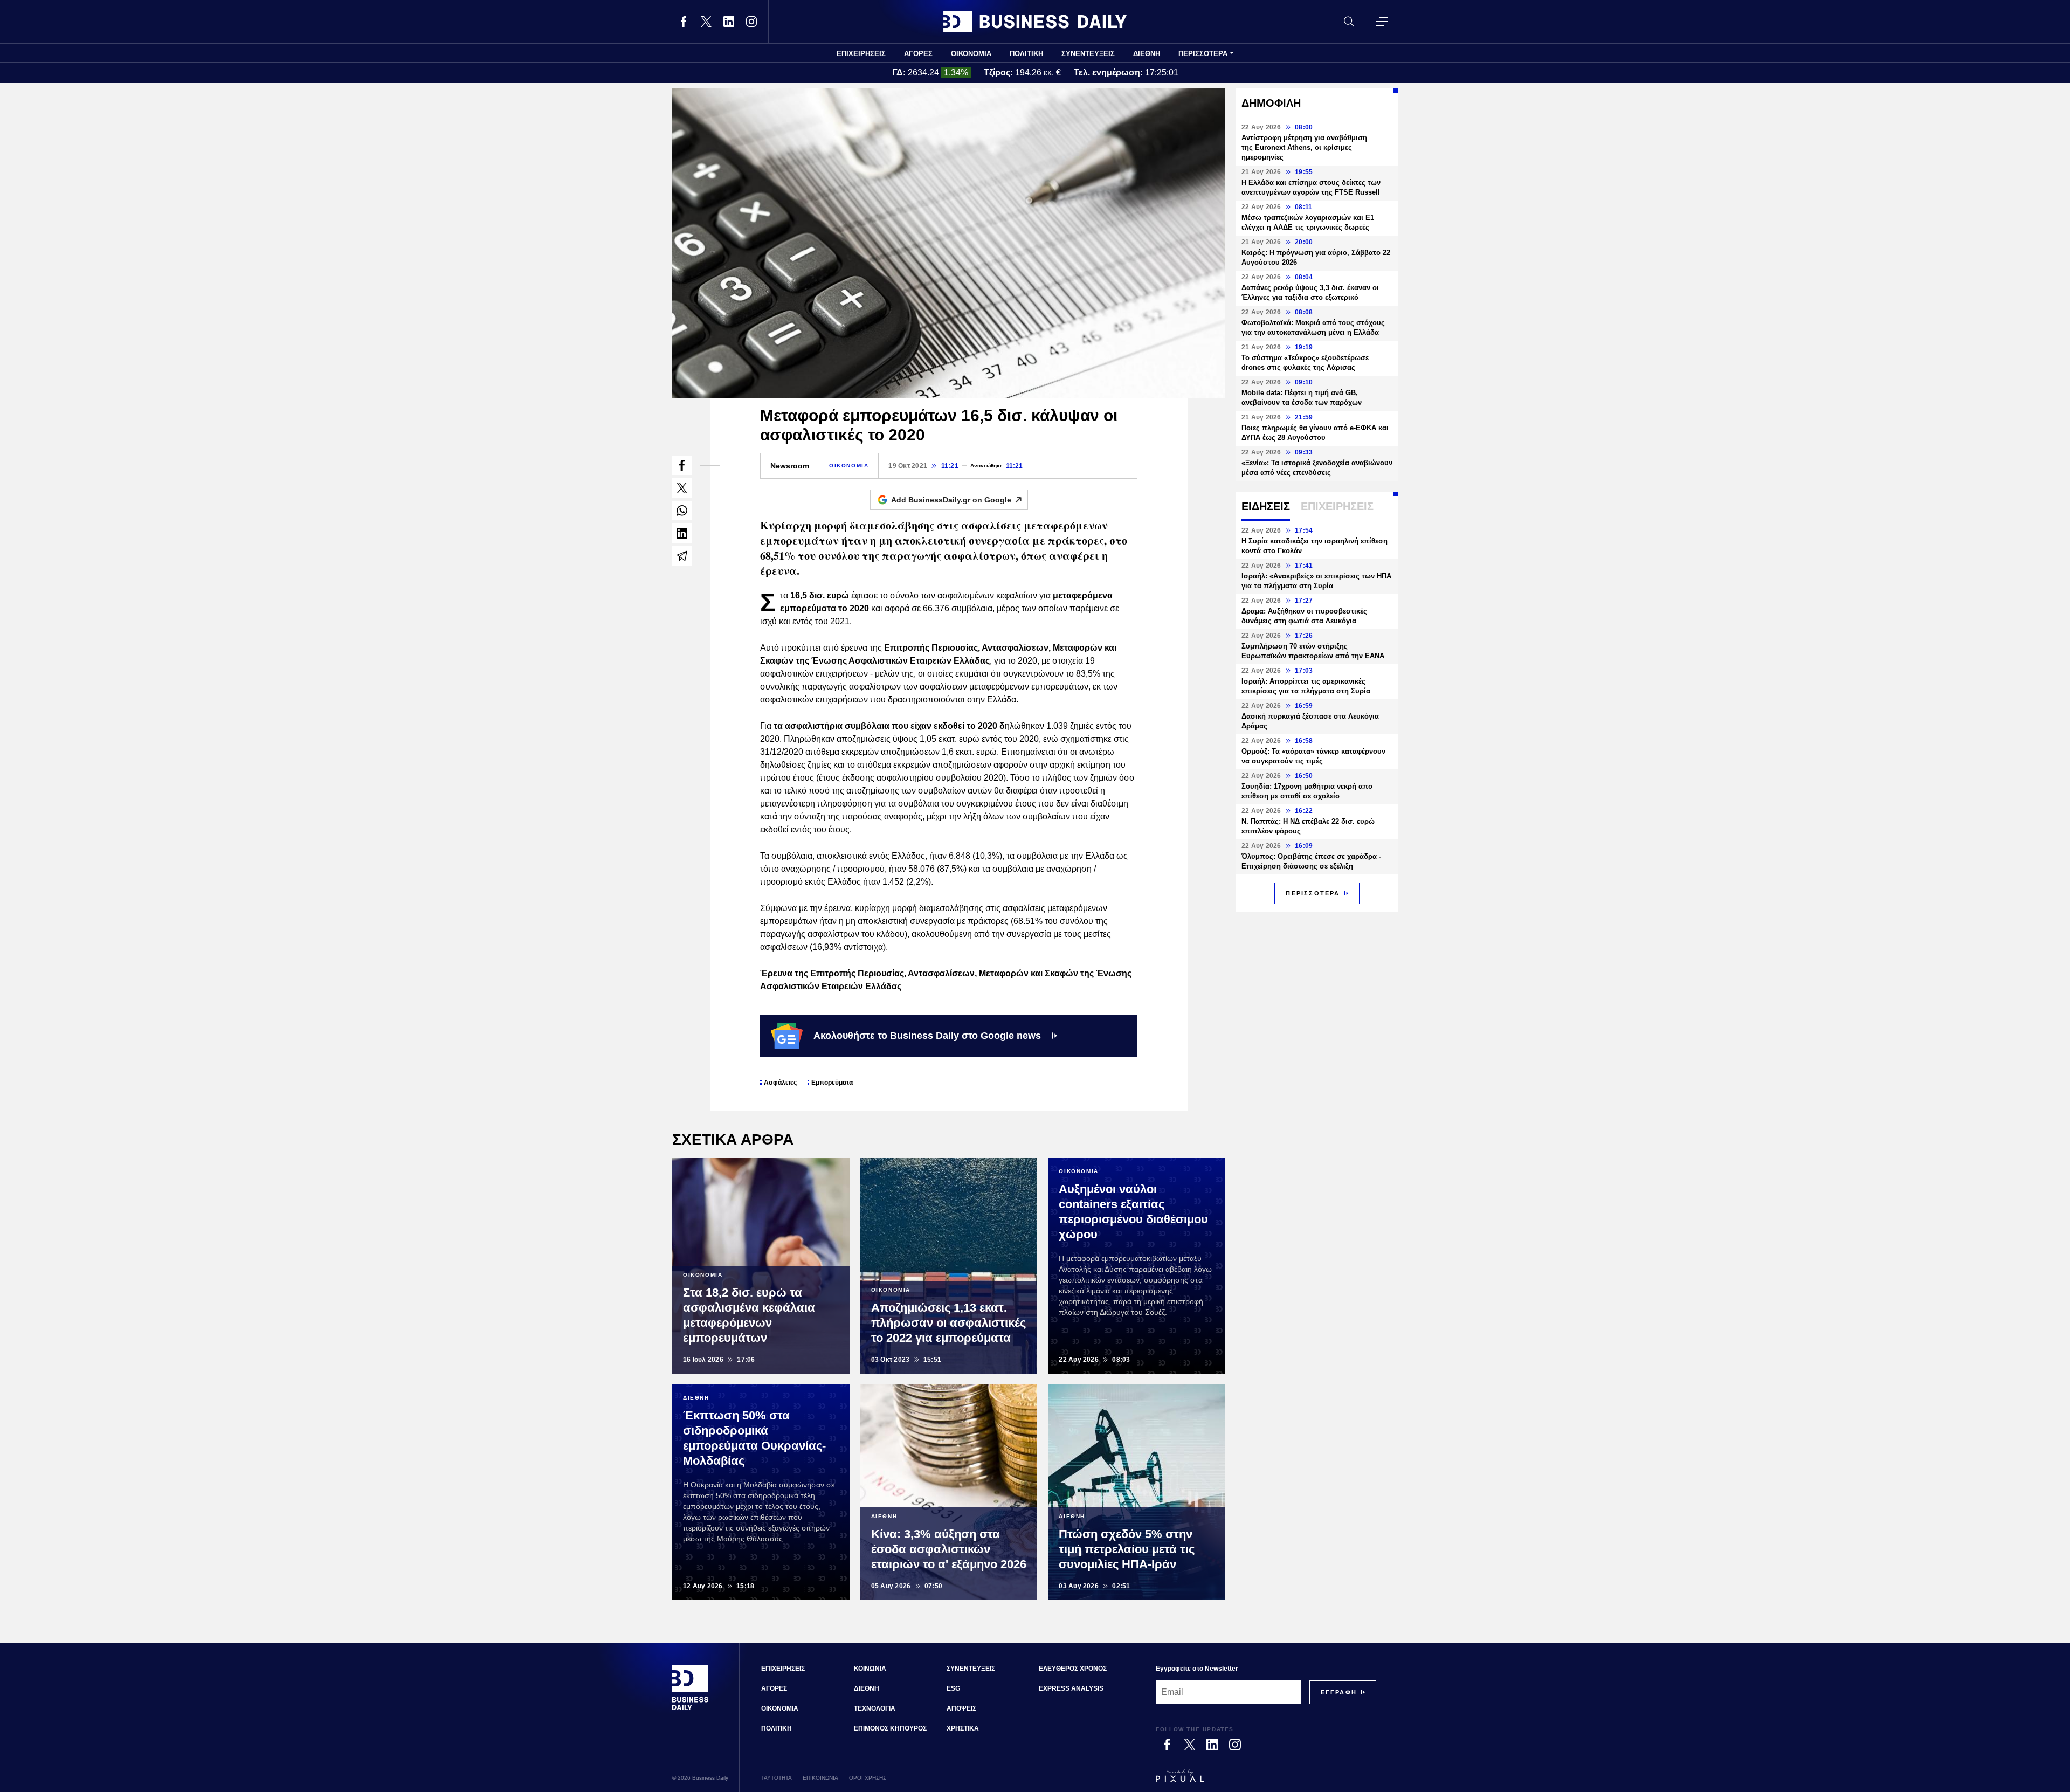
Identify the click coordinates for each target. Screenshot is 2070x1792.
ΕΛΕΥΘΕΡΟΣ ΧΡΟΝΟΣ (1073, 1669)
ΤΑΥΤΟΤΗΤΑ (777, 1778)
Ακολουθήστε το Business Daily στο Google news (927, 1036)
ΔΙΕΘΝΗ (1147, 54)
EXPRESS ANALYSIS (1071, 1688)
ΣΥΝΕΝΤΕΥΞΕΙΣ (1088, 54)
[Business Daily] (1035, 22)
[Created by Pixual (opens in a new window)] (1266, 1781)
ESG (953, 1688)
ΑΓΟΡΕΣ (918, 54)
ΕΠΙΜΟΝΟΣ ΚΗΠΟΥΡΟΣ (890, 1728)
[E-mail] (682, 556)
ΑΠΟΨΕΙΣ (961, 1708)
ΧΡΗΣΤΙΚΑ (963, 1728)
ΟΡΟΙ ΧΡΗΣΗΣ (868, 1778)
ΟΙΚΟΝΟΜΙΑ (971, 54)
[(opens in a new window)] (684, 22)
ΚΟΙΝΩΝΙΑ (870, 1669)
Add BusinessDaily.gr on (951, 500)
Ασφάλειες (780, 1083)
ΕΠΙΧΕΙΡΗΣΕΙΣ (861, 54)
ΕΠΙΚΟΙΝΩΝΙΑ (820, 1778)
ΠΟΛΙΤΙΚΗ (1026, 54)
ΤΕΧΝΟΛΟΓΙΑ (875, 1708)
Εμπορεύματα (832, 1083)
